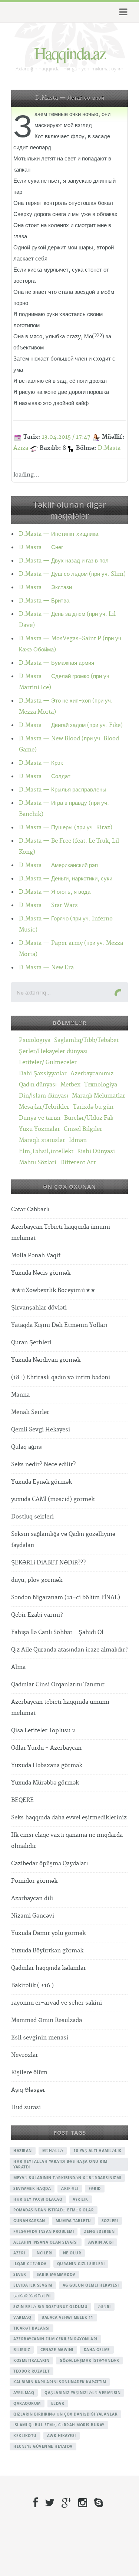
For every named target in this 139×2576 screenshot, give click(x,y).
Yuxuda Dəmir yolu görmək (48, 1933)
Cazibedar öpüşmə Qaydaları (49, 1864)
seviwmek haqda (32, 2188)
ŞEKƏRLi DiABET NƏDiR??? (48, 1563)
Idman (78, 1140)
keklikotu (25, 2436)
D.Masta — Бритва (44, 601)
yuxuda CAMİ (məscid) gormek (53, 1499)
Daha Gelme (97, 2350)
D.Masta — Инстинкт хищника (59, 534)
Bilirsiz (22, 2350)
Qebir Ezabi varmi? (37, 1615)
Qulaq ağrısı (27, 1447)
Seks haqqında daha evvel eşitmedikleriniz (69, 1818)
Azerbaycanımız (92, 1074)
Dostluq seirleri (32, 1517)
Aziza (21, 448)
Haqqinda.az (70, 53)
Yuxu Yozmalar (39, 1129)
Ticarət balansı (32, 2328)
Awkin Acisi (101, 2242)
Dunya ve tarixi (40, 1118)
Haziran (23, 2151)
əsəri (104, 2307)
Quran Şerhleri (31, 1343)
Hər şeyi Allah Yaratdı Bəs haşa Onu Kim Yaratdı (60, 2164)
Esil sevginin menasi (40, 2038)
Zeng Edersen (99, 2231)
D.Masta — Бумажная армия (57, 663)
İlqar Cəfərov (30, 2264)
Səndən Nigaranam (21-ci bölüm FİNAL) (66, 1598)
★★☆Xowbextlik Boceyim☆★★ (53, 1290)
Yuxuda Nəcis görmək (41, 1273)
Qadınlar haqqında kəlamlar (49, 1968)
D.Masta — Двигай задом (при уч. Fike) (71, 725)
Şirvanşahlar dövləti (39, 1308)
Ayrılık (80, 2199)
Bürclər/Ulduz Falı (89, 1118)
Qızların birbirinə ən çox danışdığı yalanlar (65, 2414)
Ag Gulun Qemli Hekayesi (91, 2285)
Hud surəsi (26, 2107)
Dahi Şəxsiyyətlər (43, 1074)
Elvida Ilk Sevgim (33, 2285)
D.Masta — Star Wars (48, 905)
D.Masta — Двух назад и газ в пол (64, 561)
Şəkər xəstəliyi (32, 2296)
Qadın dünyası (38, 1085)
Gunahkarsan (29, 2221)
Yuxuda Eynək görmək (42, 1482)
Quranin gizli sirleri (81, 2264)
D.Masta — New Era (46, 968)
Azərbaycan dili (32, 1898)
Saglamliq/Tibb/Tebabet (86, 1040)
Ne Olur (72, 2253)
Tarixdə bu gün (93, 1107)
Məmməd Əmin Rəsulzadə (47, 2020)
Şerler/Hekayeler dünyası (53, 1051)
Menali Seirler (30, 1412)
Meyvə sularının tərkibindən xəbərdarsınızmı (67, 2178)
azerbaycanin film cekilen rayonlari (55, 2339)
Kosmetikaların (31, 2360)
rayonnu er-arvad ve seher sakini (57, 2003)
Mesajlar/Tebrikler (44, 1107)
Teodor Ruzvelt (32, 2371)
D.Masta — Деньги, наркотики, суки (66, 879)
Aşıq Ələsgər (28, 2090)
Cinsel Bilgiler (83, 1129)
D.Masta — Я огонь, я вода (55, 892)
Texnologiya (101, 1085)
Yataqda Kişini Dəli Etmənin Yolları (59, 1325)
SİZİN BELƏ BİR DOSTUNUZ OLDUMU (50, 2307)
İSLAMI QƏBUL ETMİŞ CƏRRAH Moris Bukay (59, 2425)
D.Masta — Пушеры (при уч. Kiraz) (66, 828)
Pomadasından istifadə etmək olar (54, 2210)
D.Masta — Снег (41, 547)
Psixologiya (35, 1040)
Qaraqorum (27, 2403)
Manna (20, 1395)
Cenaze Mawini (57, 2350)
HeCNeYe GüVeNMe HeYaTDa (43, 2446)
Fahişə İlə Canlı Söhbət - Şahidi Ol (57, 1632)
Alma (18, 1667)
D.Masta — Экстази (45, 587)
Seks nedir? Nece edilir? (43, 1465)
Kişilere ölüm (29, 2073)
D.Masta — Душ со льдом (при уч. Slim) (72, 574)
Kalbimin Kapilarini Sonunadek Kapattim (60, 2382)
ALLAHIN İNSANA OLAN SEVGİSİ (46, 2242)
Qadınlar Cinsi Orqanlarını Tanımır (58, 1685)
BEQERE (22, 1800)
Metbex (70, 1085)
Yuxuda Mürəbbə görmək (45, 1783)
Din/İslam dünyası (44, 1096)
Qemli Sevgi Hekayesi (41, 1430)
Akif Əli (70, 2188)
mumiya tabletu (73, 2221)
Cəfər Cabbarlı (30, 1210)
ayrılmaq (24, 2393)
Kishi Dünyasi (96, 1151)
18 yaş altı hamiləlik (97, 2151)
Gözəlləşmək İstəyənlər (89, 2360)
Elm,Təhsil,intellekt (46, 1151)
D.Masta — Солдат (45, 776)
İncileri (44, 2253)
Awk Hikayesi (62, 2436)
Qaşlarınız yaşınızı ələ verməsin (82, 2393)
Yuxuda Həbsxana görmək (47, 1765)
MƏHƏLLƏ (53, 2151)
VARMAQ (22, 2317)
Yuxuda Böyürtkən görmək (47, 1951)
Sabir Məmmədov (56, 2274)
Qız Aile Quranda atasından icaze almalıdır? (69, 1650)
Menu (122, 12)
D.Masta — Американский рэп (58, 865)
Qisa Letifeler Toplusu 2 (43, 1731)
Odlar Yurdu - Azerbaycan (46, 1748)
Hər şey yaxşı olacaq (38, 2199)
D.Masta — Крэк (41, 763)
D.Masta (109, 448)
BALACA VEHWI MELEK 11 (67, 2317)
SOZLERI (110, 2221)
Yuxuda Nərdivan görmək (46, 1360)
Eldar (58, 2403)
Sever (20, 2274)
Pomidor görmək (34, 1881)
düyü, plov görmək (37, 1580)
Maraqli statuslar (42, 1140)
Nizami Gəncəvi (33, 1916)
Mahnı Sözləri (38, 1163)
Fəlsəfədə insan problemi (44, 2231)
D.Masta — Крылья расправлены (63, 790)
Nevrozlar (25, 2055)
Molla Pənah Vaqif (36, 1256)
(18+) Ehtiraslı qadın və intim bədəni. (62, 1377)
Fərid (95, 2188)
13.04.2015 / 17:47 (66, 437)
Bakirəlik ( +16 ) (32, 1986)
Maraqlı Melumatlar (99, 1096)
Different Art (78, 1163)
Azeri (19, 2253)
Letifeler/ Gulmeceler (48, 1063)
